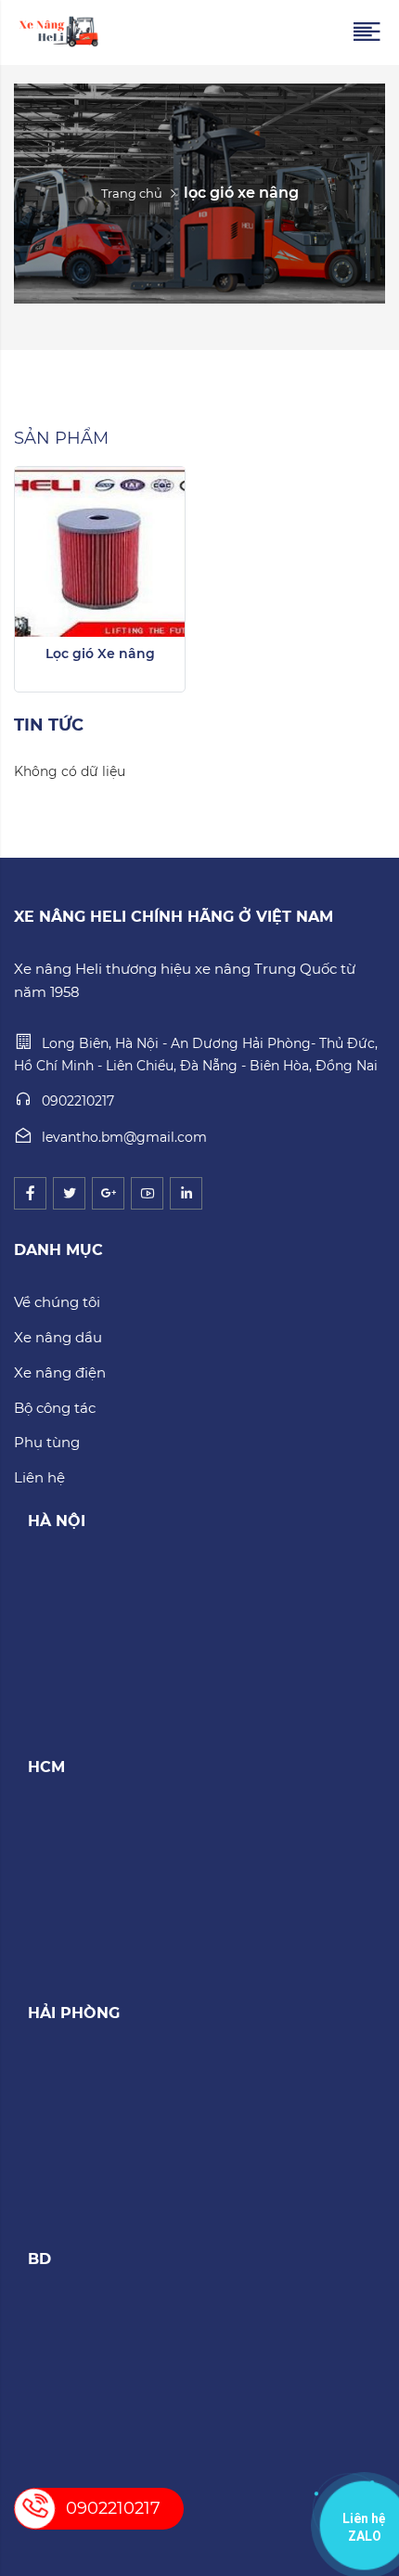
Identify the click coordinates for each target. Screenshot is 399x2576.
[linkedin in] (186, 1193)
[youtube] (147, 1193)
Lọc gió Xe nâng (100, 654)
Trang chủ (132, 193)
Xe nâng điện (60, 1372)
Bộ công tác (55, 1408)
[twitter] (69, 1193)
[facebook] (30, 1193)
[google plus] (108, 1193)
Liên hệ (39, 1477)
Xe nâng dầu (58, 1337)
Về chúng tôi (57, 1302)
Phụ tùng (47, 1442)
